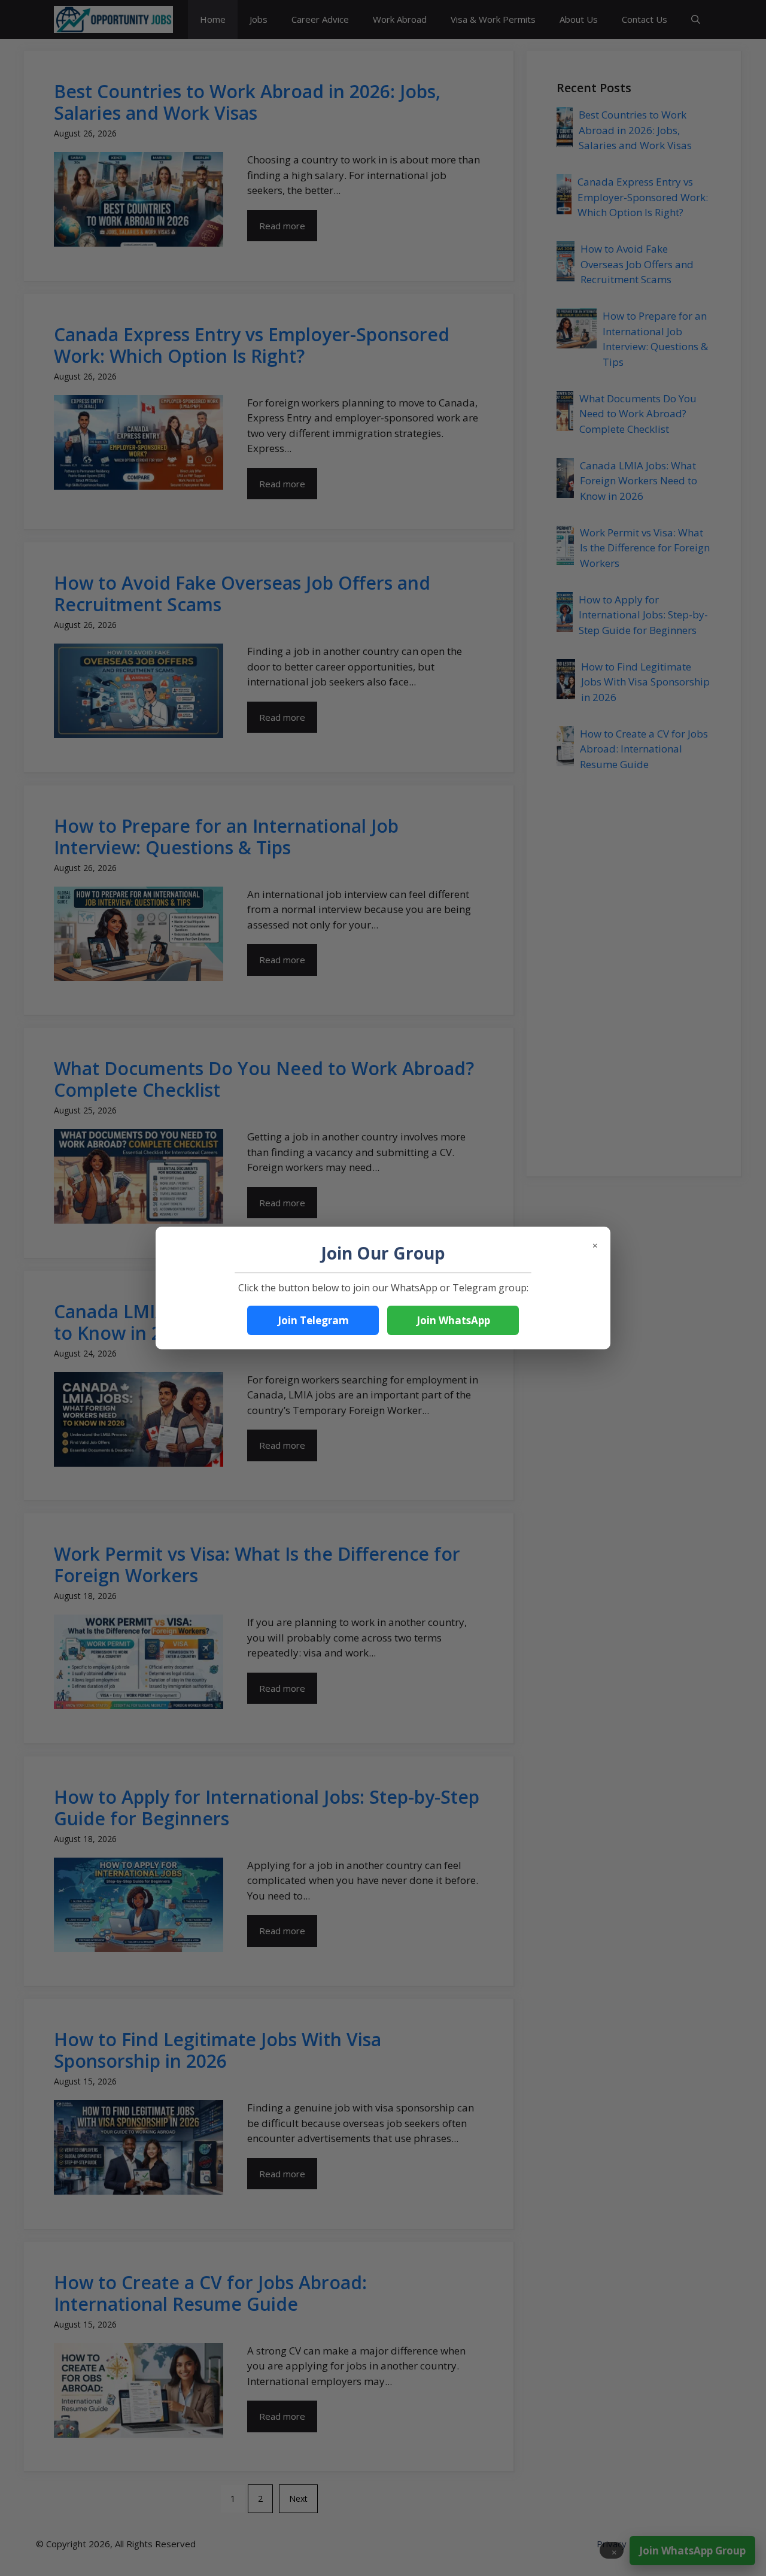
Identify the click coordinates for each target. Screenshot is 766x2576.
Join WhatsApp (453, 1320)
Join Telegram (313, 1320)
